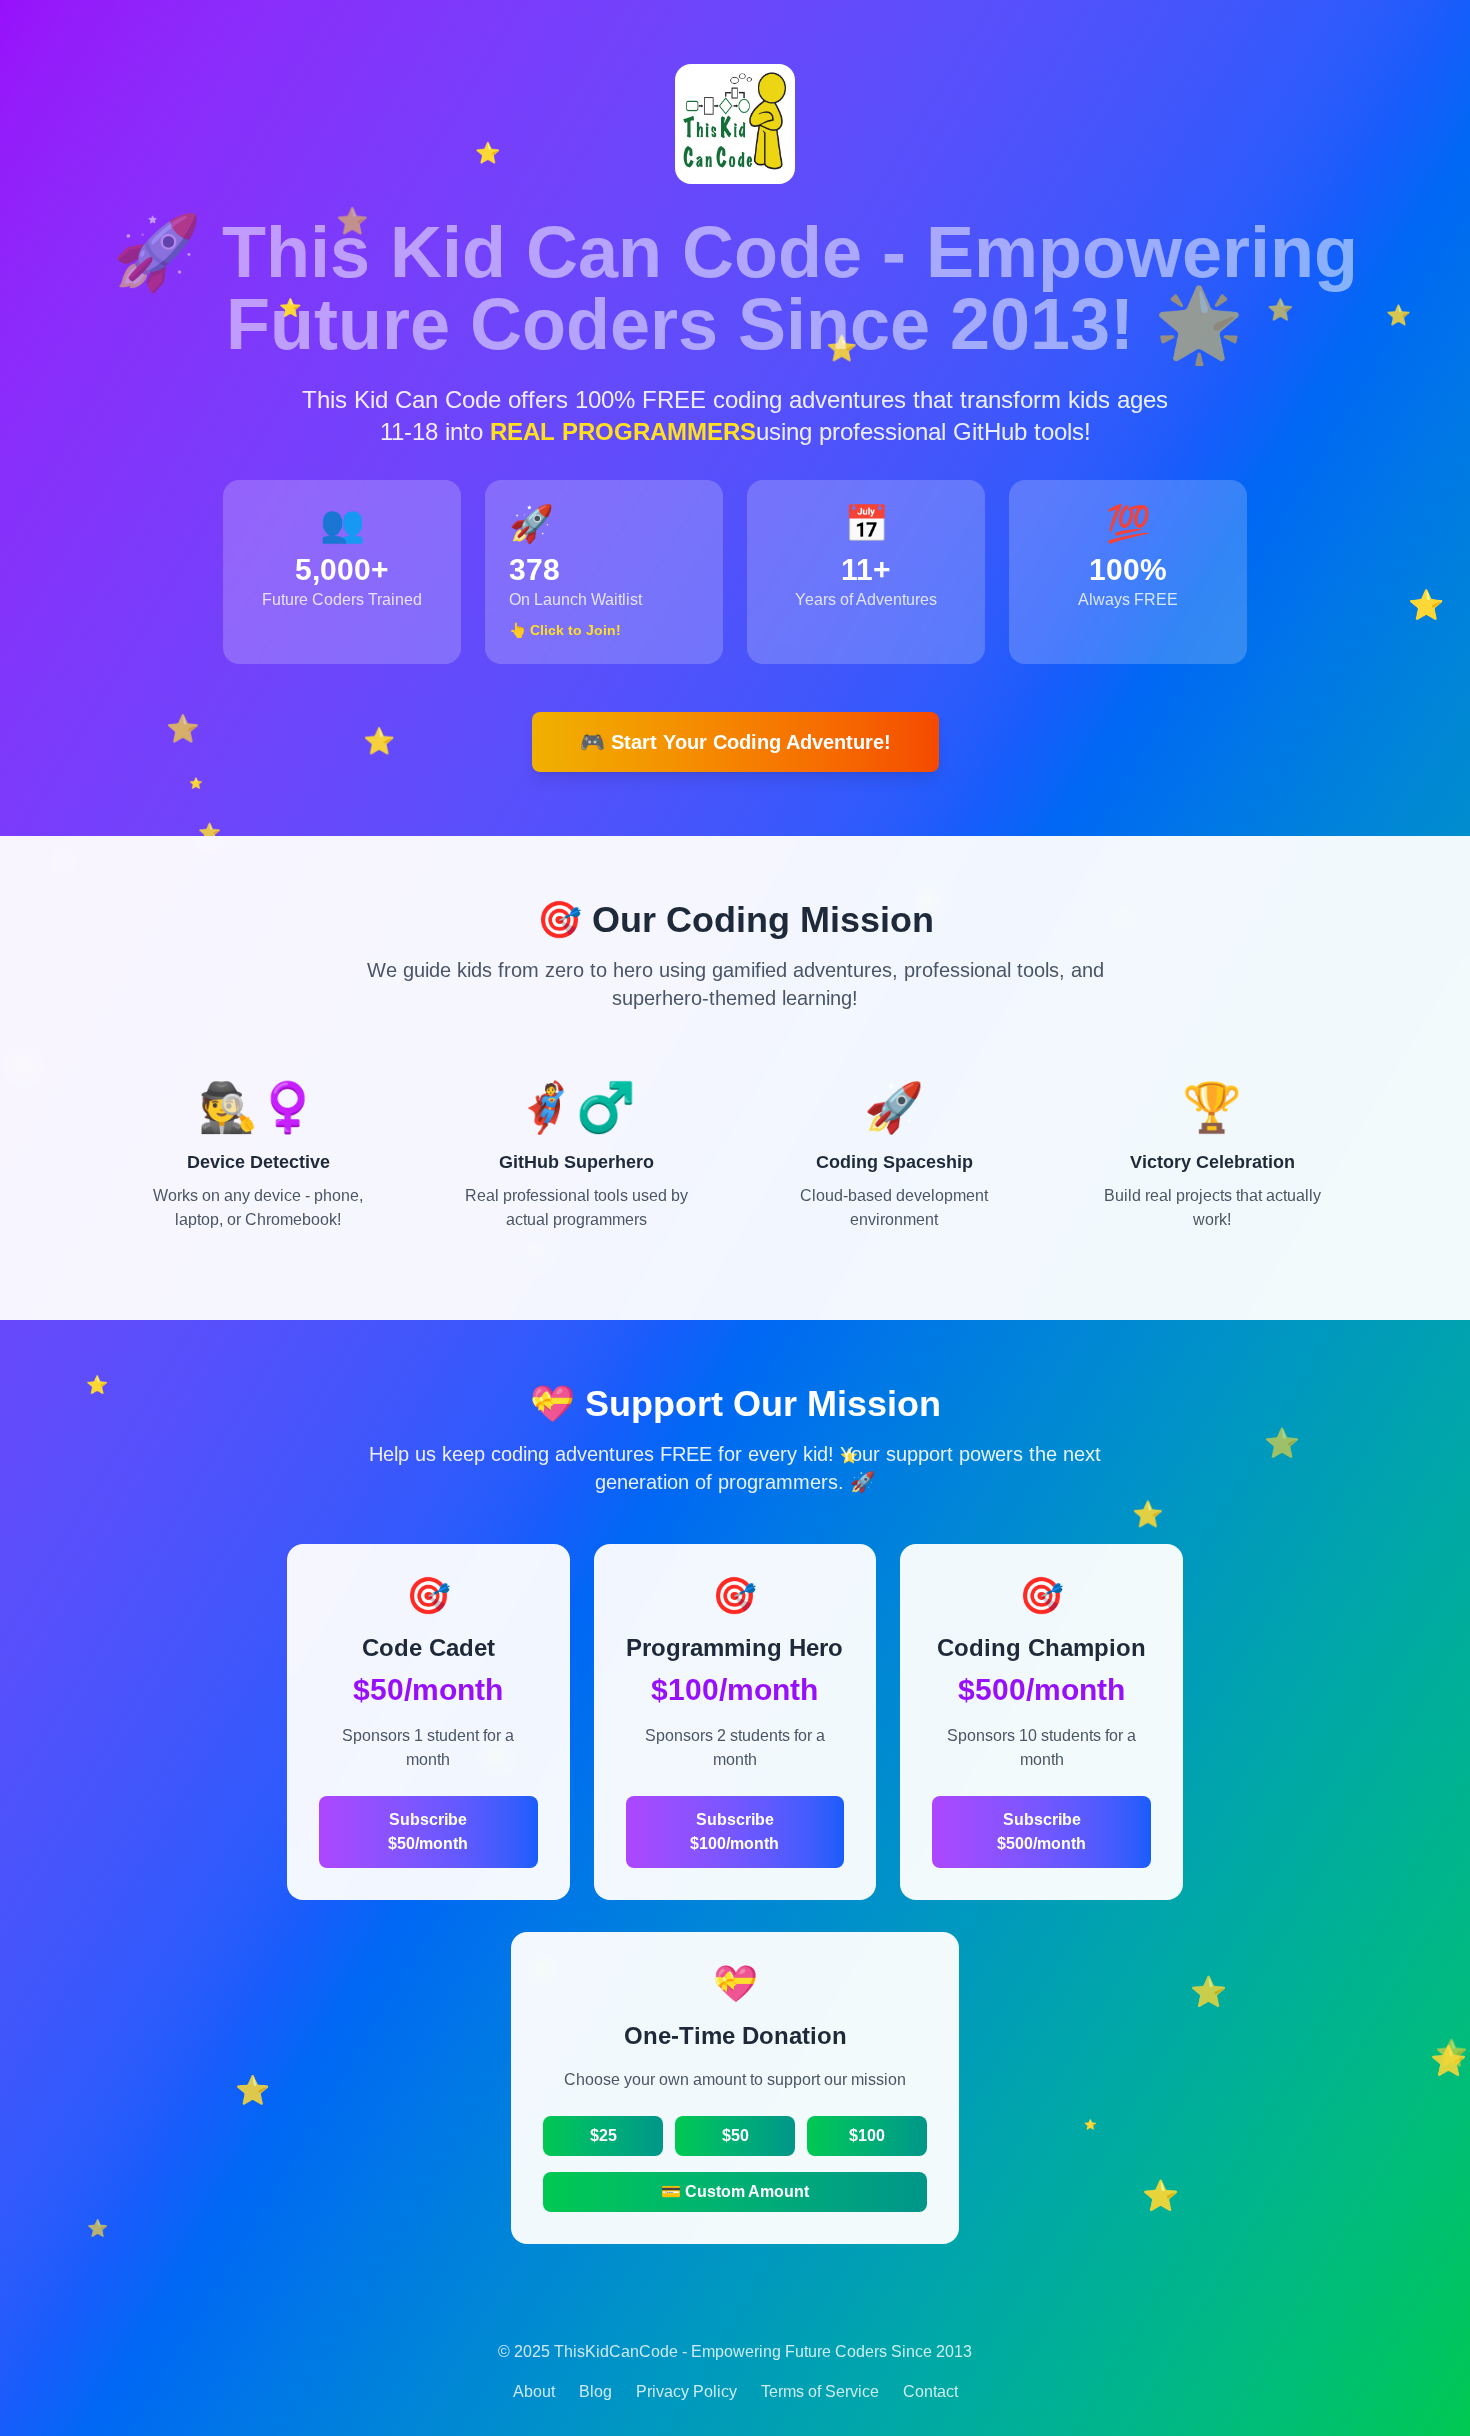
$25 (603, 2135)
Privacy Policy (686, 2391)
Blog (595, 2391)
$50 (735, 2135)
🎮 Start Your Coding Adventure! (735, 742)
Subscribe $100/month (734, 1831)
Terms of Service (820, 2391)
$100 (867, 2135)
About (534, 2391)
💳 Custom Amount (735, 2191)
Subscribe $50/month (428, 1831)
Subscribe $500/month (1041, 1831)
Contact (930, 2391)
